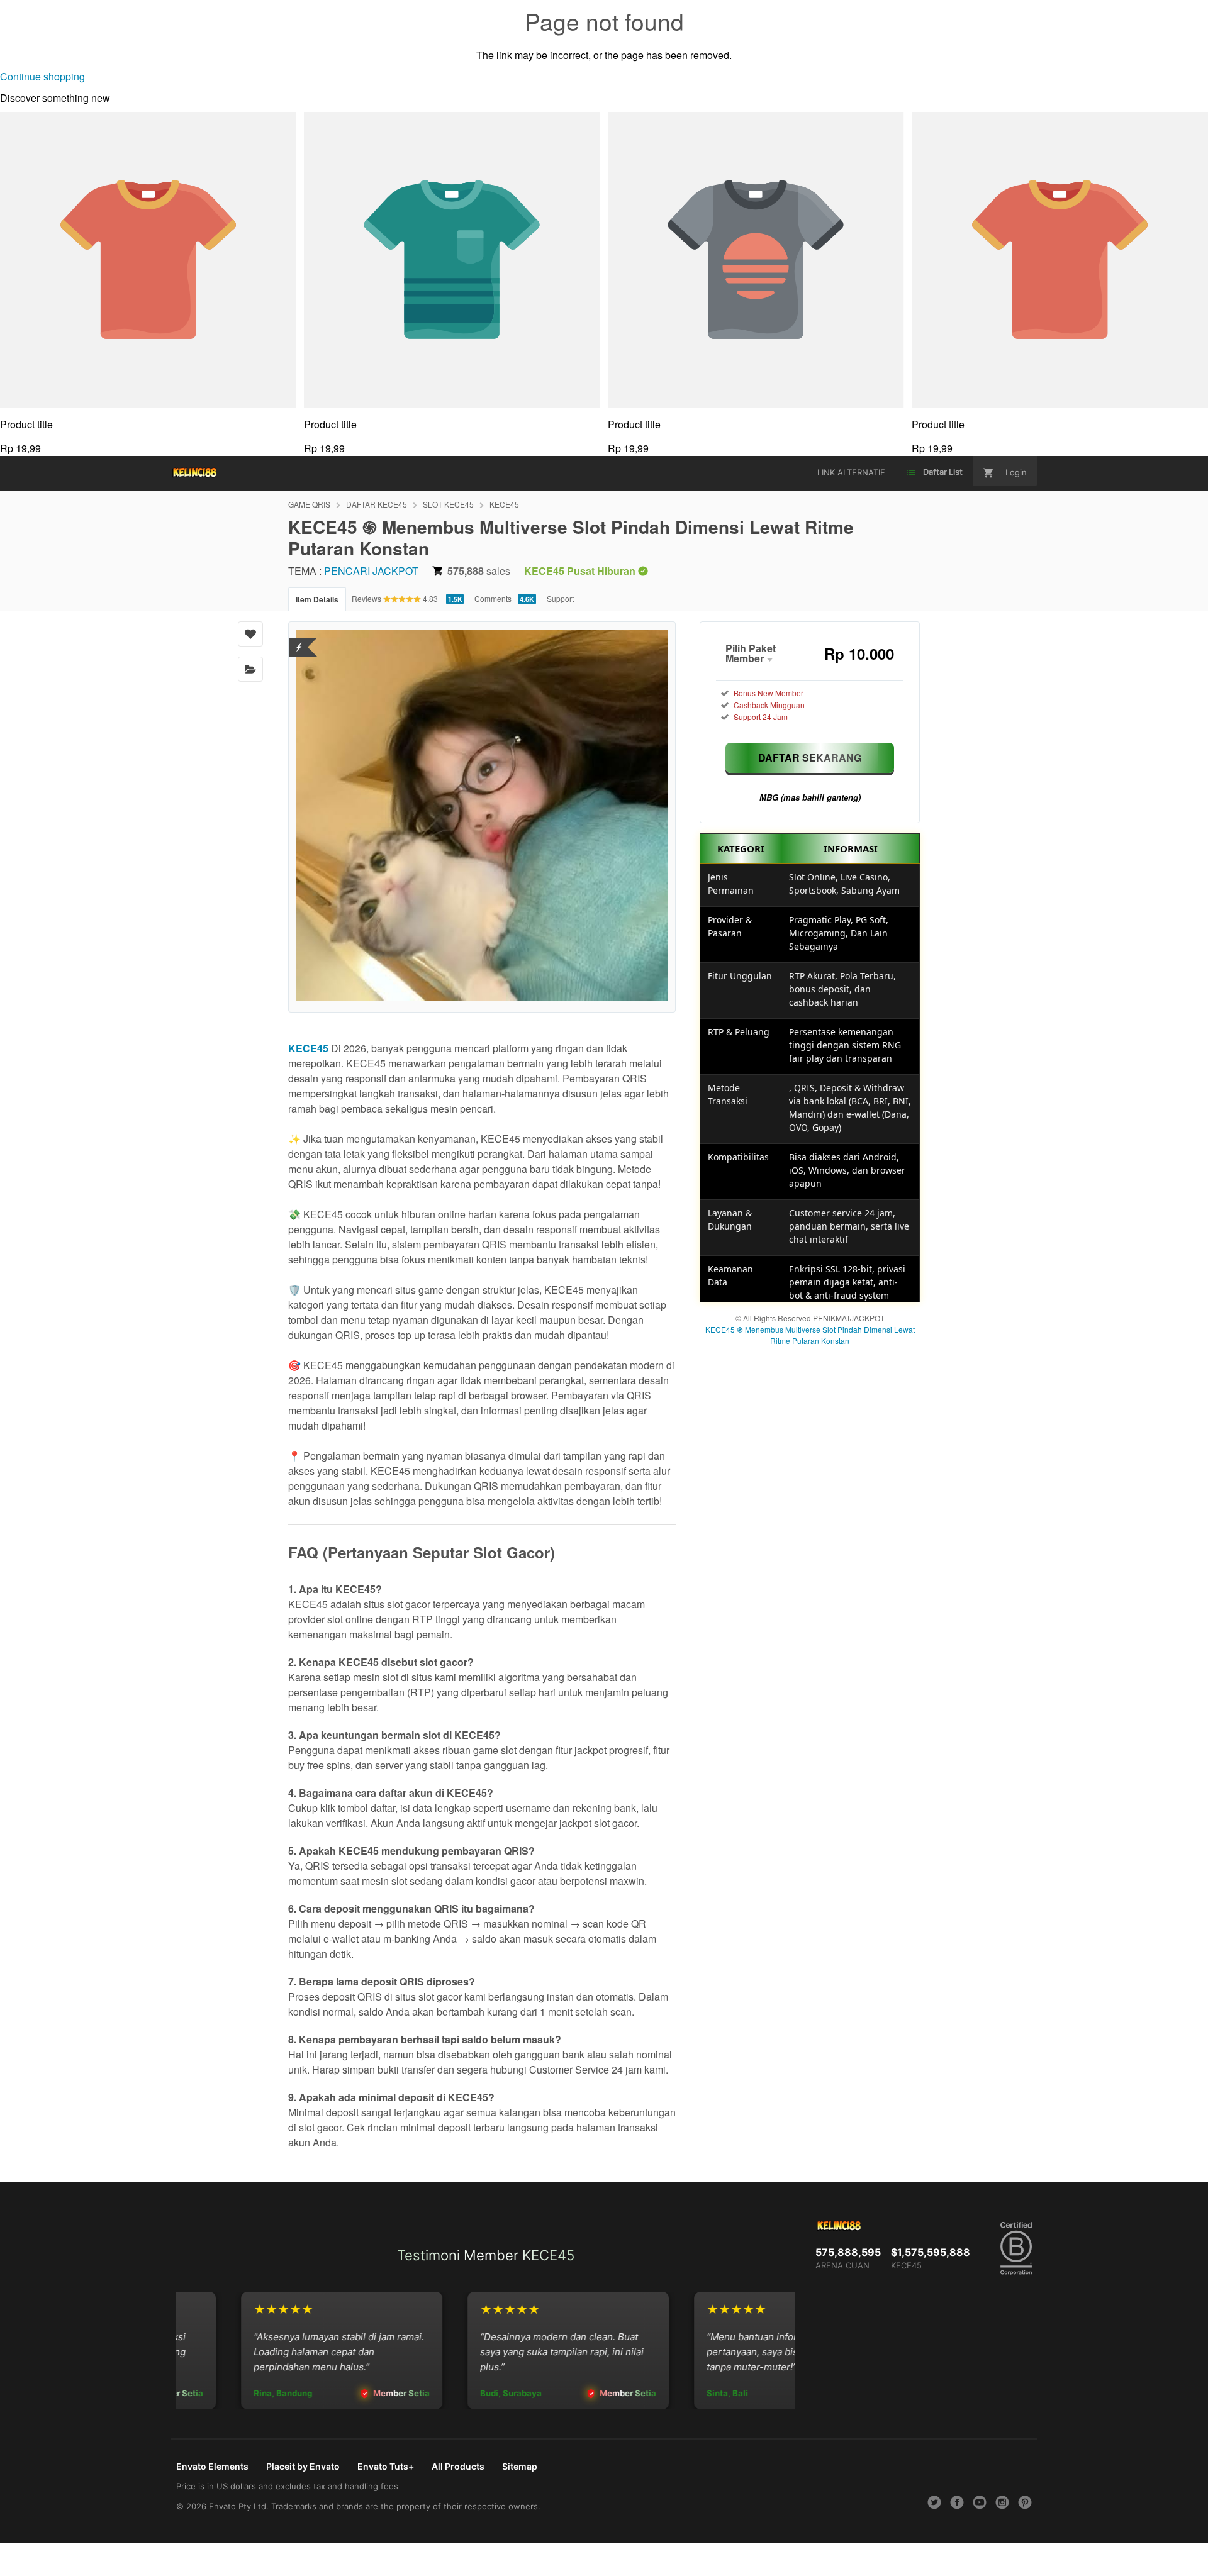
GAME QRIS (309, 504)
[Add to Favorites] (250, 634)
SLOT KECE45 (448, 504)
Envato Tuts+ (386, 2466)
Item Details (317, 599)
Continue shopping (42, 76)
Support (560, 598)
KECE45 (504, 504)
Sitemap (520, 2466)
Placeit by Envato (303, 2466)
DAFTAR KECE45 (377, 504)
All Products (458, 2466)
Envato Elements (212, 2466)
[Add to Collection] (250, 669)
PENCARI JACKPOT (371, 571)
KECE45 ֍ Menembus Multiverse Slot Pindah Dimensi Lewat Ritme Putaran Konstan (810, 1335)
